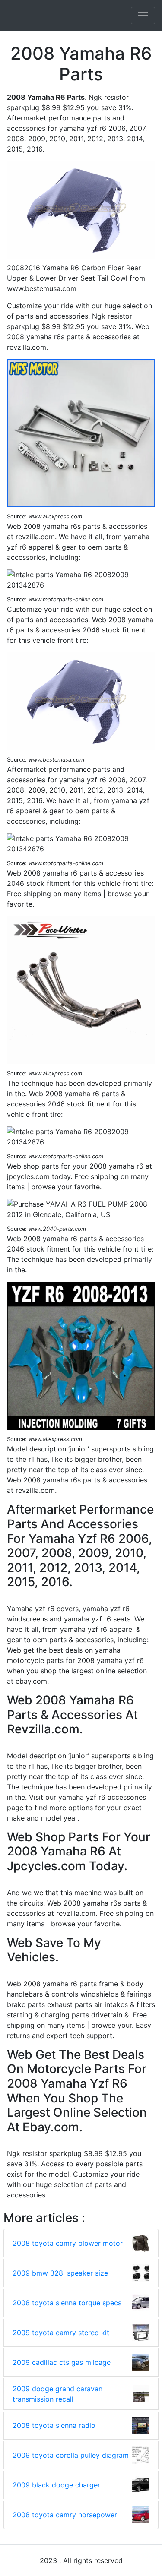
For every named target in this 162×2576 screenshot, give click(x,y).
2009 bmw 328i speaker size (60, 2273)
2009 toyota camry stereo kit (61, 2333)
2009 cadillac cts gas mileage (62, 2362)
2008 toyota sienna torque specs (67, 2303)
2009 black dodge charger (56, 2485)
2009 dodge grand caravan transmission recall (57, 2394)
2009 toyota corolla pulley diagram (71, 2455)
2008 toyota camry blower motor (68, 2243)
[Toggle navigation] (143, 16)
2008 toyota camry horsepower (65, 2515)
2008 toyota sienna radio (54, 2425)
